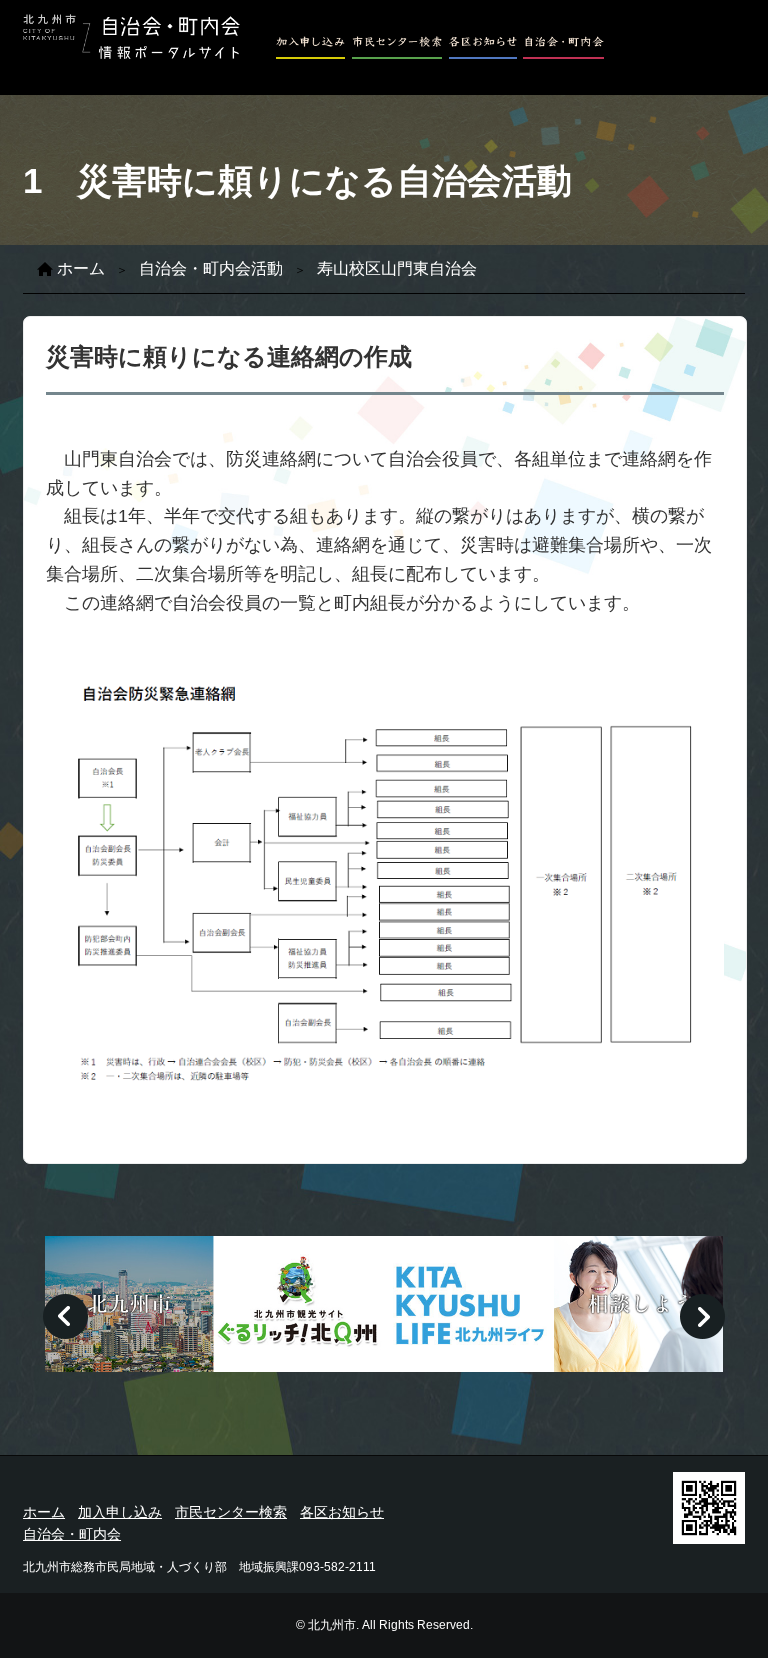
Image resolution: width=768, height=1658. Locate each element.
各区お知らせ (342, 1512)
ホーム (81, 268)
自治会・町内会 (72, 1534)
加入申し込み (120, 1512)
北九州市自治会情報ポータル (131, 39)
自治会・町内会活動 (211, 268)
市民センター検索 (231, 1512)
